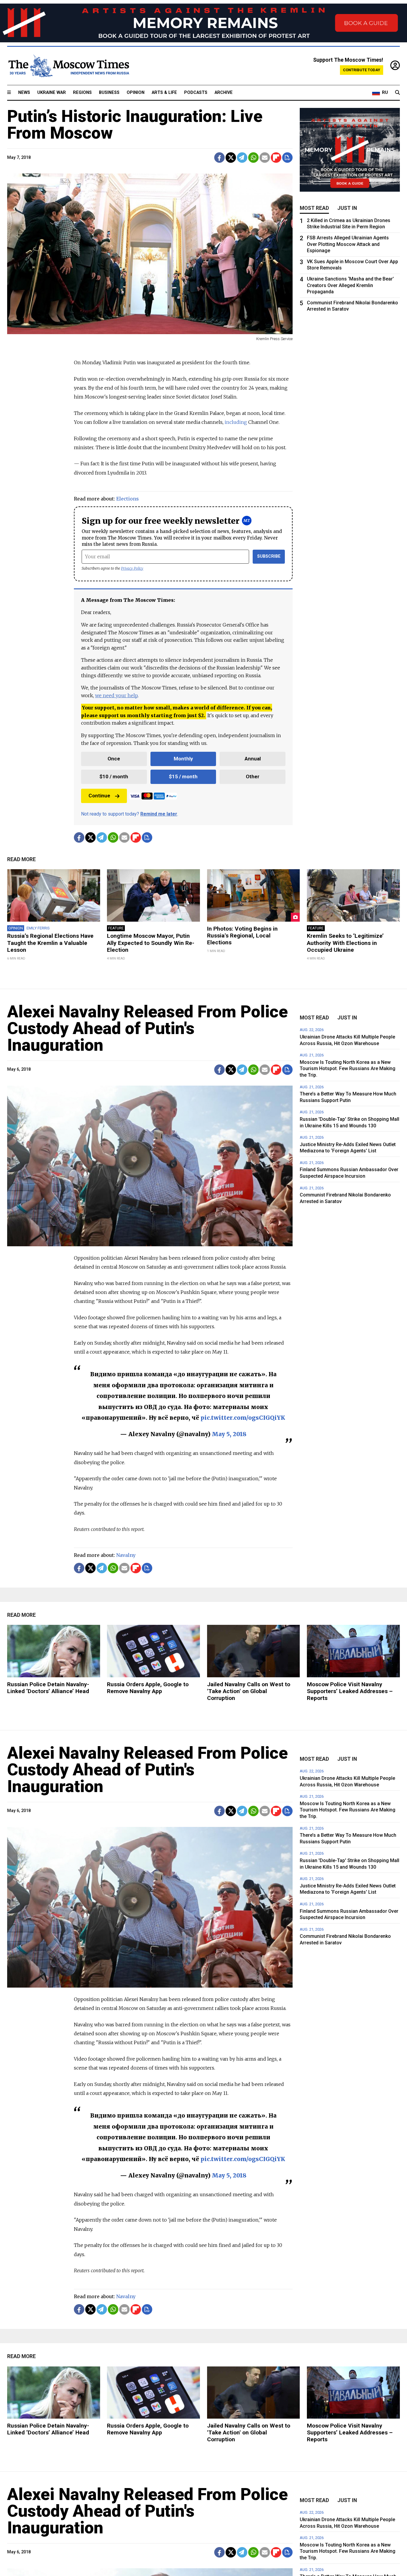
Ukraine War (52, 93)
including (236, 422)
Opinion (136, 93)
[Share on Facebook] (219, 158)
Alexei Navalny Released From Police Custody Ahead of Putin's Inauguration (147, 1028)
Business (109, 93)
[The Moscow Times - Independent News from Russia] (68, 66)
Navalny (126, 1555)
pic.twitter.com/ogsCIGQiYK (243, 1418)
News (24, 93)
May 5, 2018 (229, 1434)
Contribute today (362, 70)
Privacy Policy (132, 568)
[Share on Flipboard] (276, 158)
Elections (128, 499)
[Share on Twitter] (231, 158)
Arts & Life (164, 93)
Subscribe (269, 556)
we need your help (116, 695)
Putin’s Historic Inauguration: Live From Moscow (135, 125)
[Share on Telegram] (242, 158)
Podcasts (196, 93)
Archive (224, 93)
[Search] (397, 93)
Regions (82, 93)
